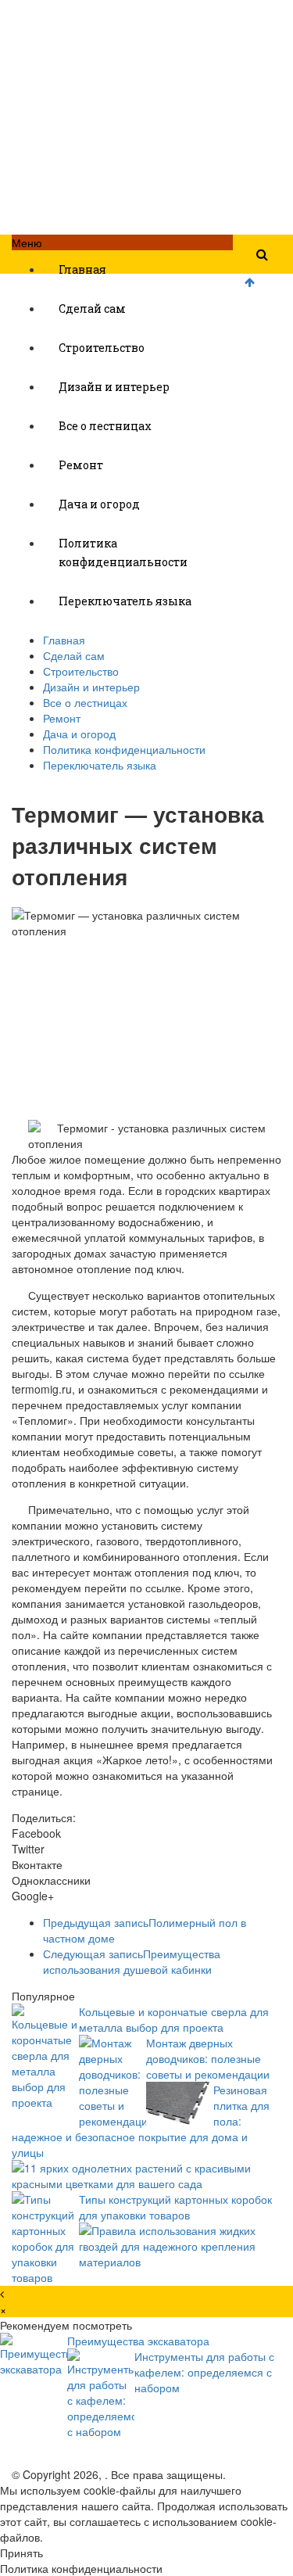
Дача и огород (99, 504)
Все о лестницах (105, 426)
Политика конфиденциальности (123, 553)
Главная (82, 269)
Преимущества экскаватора (138, 2341)
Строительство (102, 348)
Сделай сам (92, 309)
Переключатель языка (125, 601)
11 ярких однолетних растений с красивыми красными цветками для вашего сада (131, 2176)
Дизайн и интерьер (114, 387)
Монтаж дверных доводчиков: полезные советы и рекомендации (208, 2058)
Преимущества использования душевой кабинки (132, 1961)
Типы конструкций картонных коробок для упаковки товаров (175, 2207)
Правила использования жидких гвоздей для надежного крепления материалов (167, 2246)
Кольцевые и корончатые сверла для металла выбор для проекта (174, 2019)
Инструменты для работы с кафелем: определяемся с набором (204, 2372)
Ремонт (81, 465)
